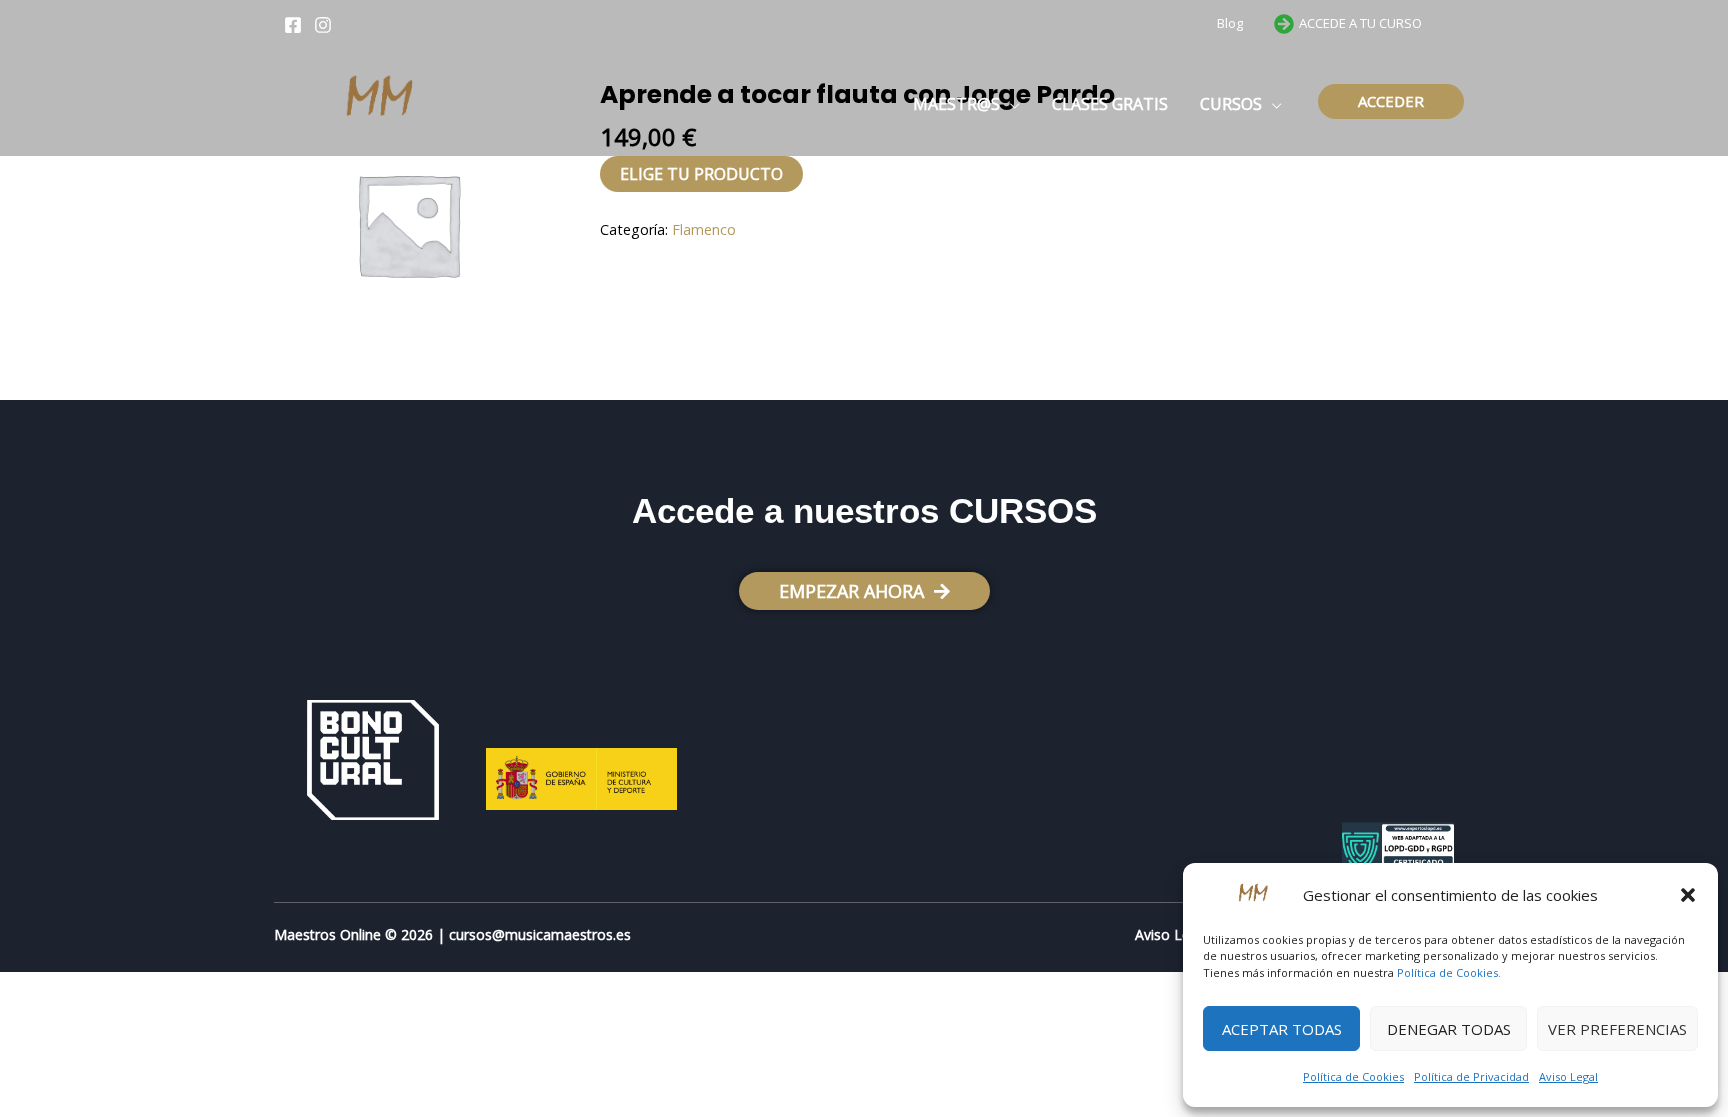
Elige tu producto (701, 174)
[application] (1010, 104)
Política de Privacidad (1471, 1076)
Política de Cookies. (1449, 972)
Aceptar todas (1282, 1029)
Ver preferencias (1617, 1029)
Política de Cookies (1353, 1076)
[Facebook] (293, 25)
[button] (1688, 895)
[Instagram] (323, 25)
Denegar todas (1449, 1029)
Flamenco (704, 229)
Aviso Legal (1568, 1076)
